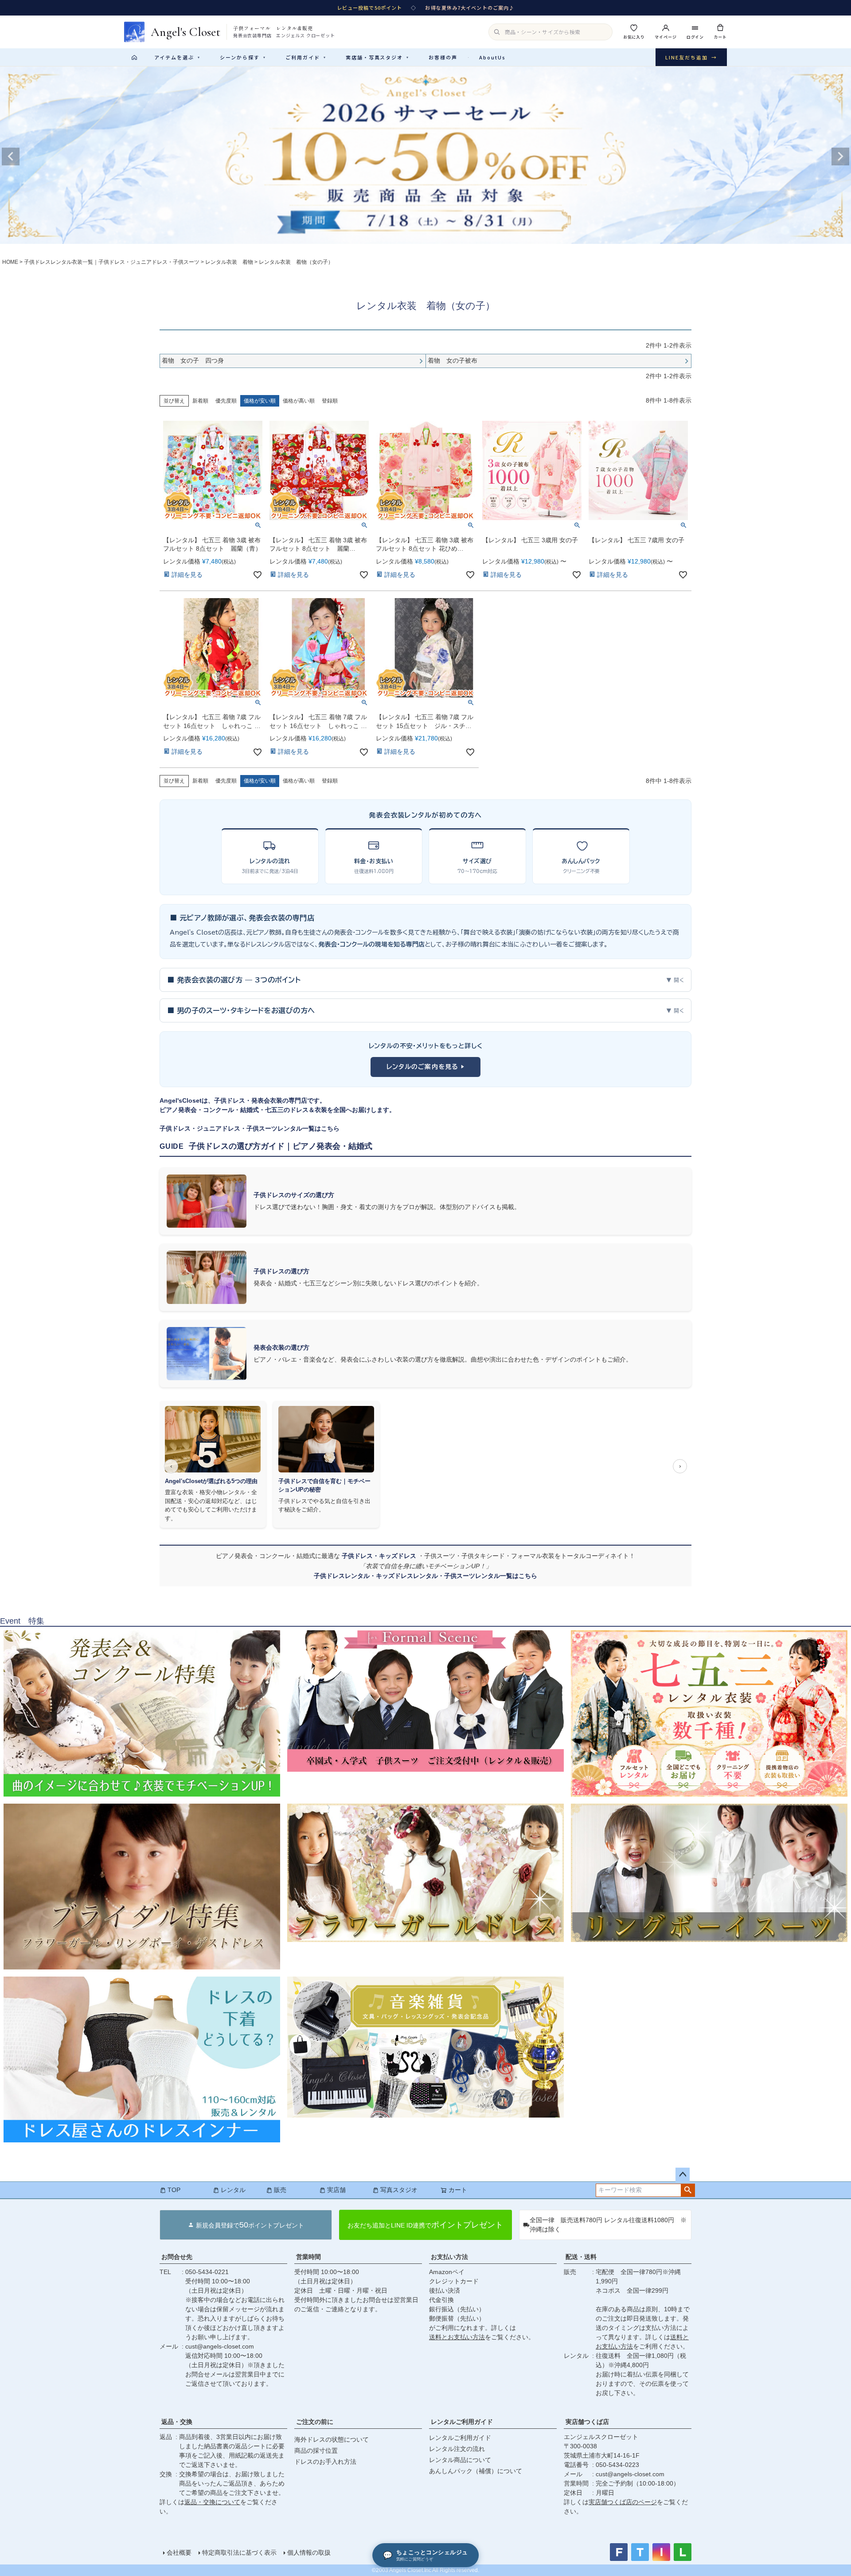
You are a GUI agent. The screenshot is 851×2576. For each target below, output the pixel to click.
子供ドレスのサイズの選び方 (294, 1195)
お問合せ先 (177, 2257)
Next (840, 157)
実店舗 (336, 2190)
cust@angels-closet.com (220, 2346)
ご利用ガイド (306, 57)
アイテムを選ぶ (177, 57)
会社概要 (179, 2553)
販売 (280, 2190)
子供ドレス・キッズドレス (380, 1556)
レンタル (233, 2190)
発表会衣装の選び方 (281, 1347)
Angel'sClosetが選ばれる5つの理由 (211, 1481)
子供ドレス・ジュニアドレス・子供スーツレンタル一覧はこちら (250, 1128)
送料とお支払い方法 (457, 2337)
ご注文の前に (315, 2422)
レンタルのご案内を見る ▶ (426, 1067)
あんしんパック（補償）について (476, 2471)
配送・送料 (581, 2257)
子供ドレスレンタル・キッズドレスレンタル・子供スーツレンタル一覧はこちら (425, 1576)
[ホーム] (134, 57)
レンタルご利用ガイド (462, 2422)
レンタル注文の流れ (457, 2449)
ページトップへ (683, 2175)
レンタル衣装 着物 (229, 262)
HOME (10, 262)
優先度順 (226, 401)
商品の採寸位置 (316, 2451)
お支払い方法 (449, 2257)
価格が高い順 (299, 401)
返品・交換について (212, 2502)
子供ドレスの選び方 (281, 1271)
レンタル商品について (460, 2460)
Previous (11, 157)
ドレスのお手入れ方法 (325, 2462)
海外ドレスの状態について (332, 2439)
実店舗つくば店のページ (623, 2502)
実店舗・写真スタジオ (378, 57)
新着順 (200, 401)
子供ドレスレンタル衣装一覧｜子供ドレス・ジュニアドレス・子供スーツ (112, 262)
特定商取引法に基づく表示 (239, 2553)
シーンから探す (243, 57)
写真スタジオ (399, 2190)
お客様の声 (443, 57)
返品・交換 (177, 2422)
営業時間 (308, 2257)
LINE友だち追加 (691, 57)
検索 (688, 2190)
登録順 (330, 401)
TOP (174, 2190)
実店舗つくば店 (587, 2422)
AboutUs (492, 57)
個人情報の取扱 (309, 2553)
